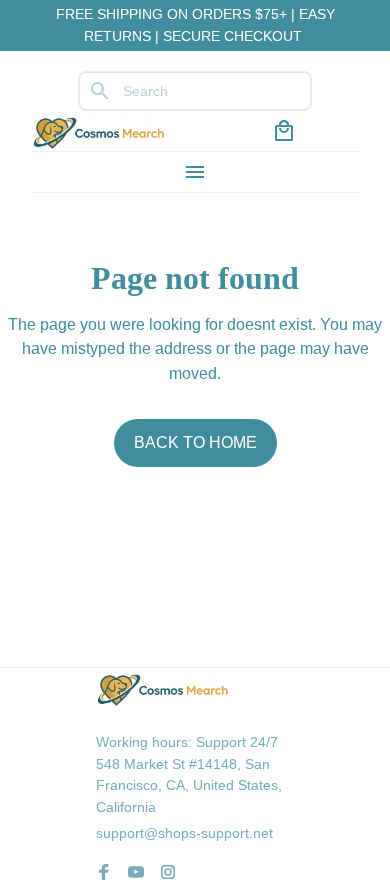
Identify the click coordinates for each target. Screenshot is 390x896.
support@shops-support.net (184, 833)
